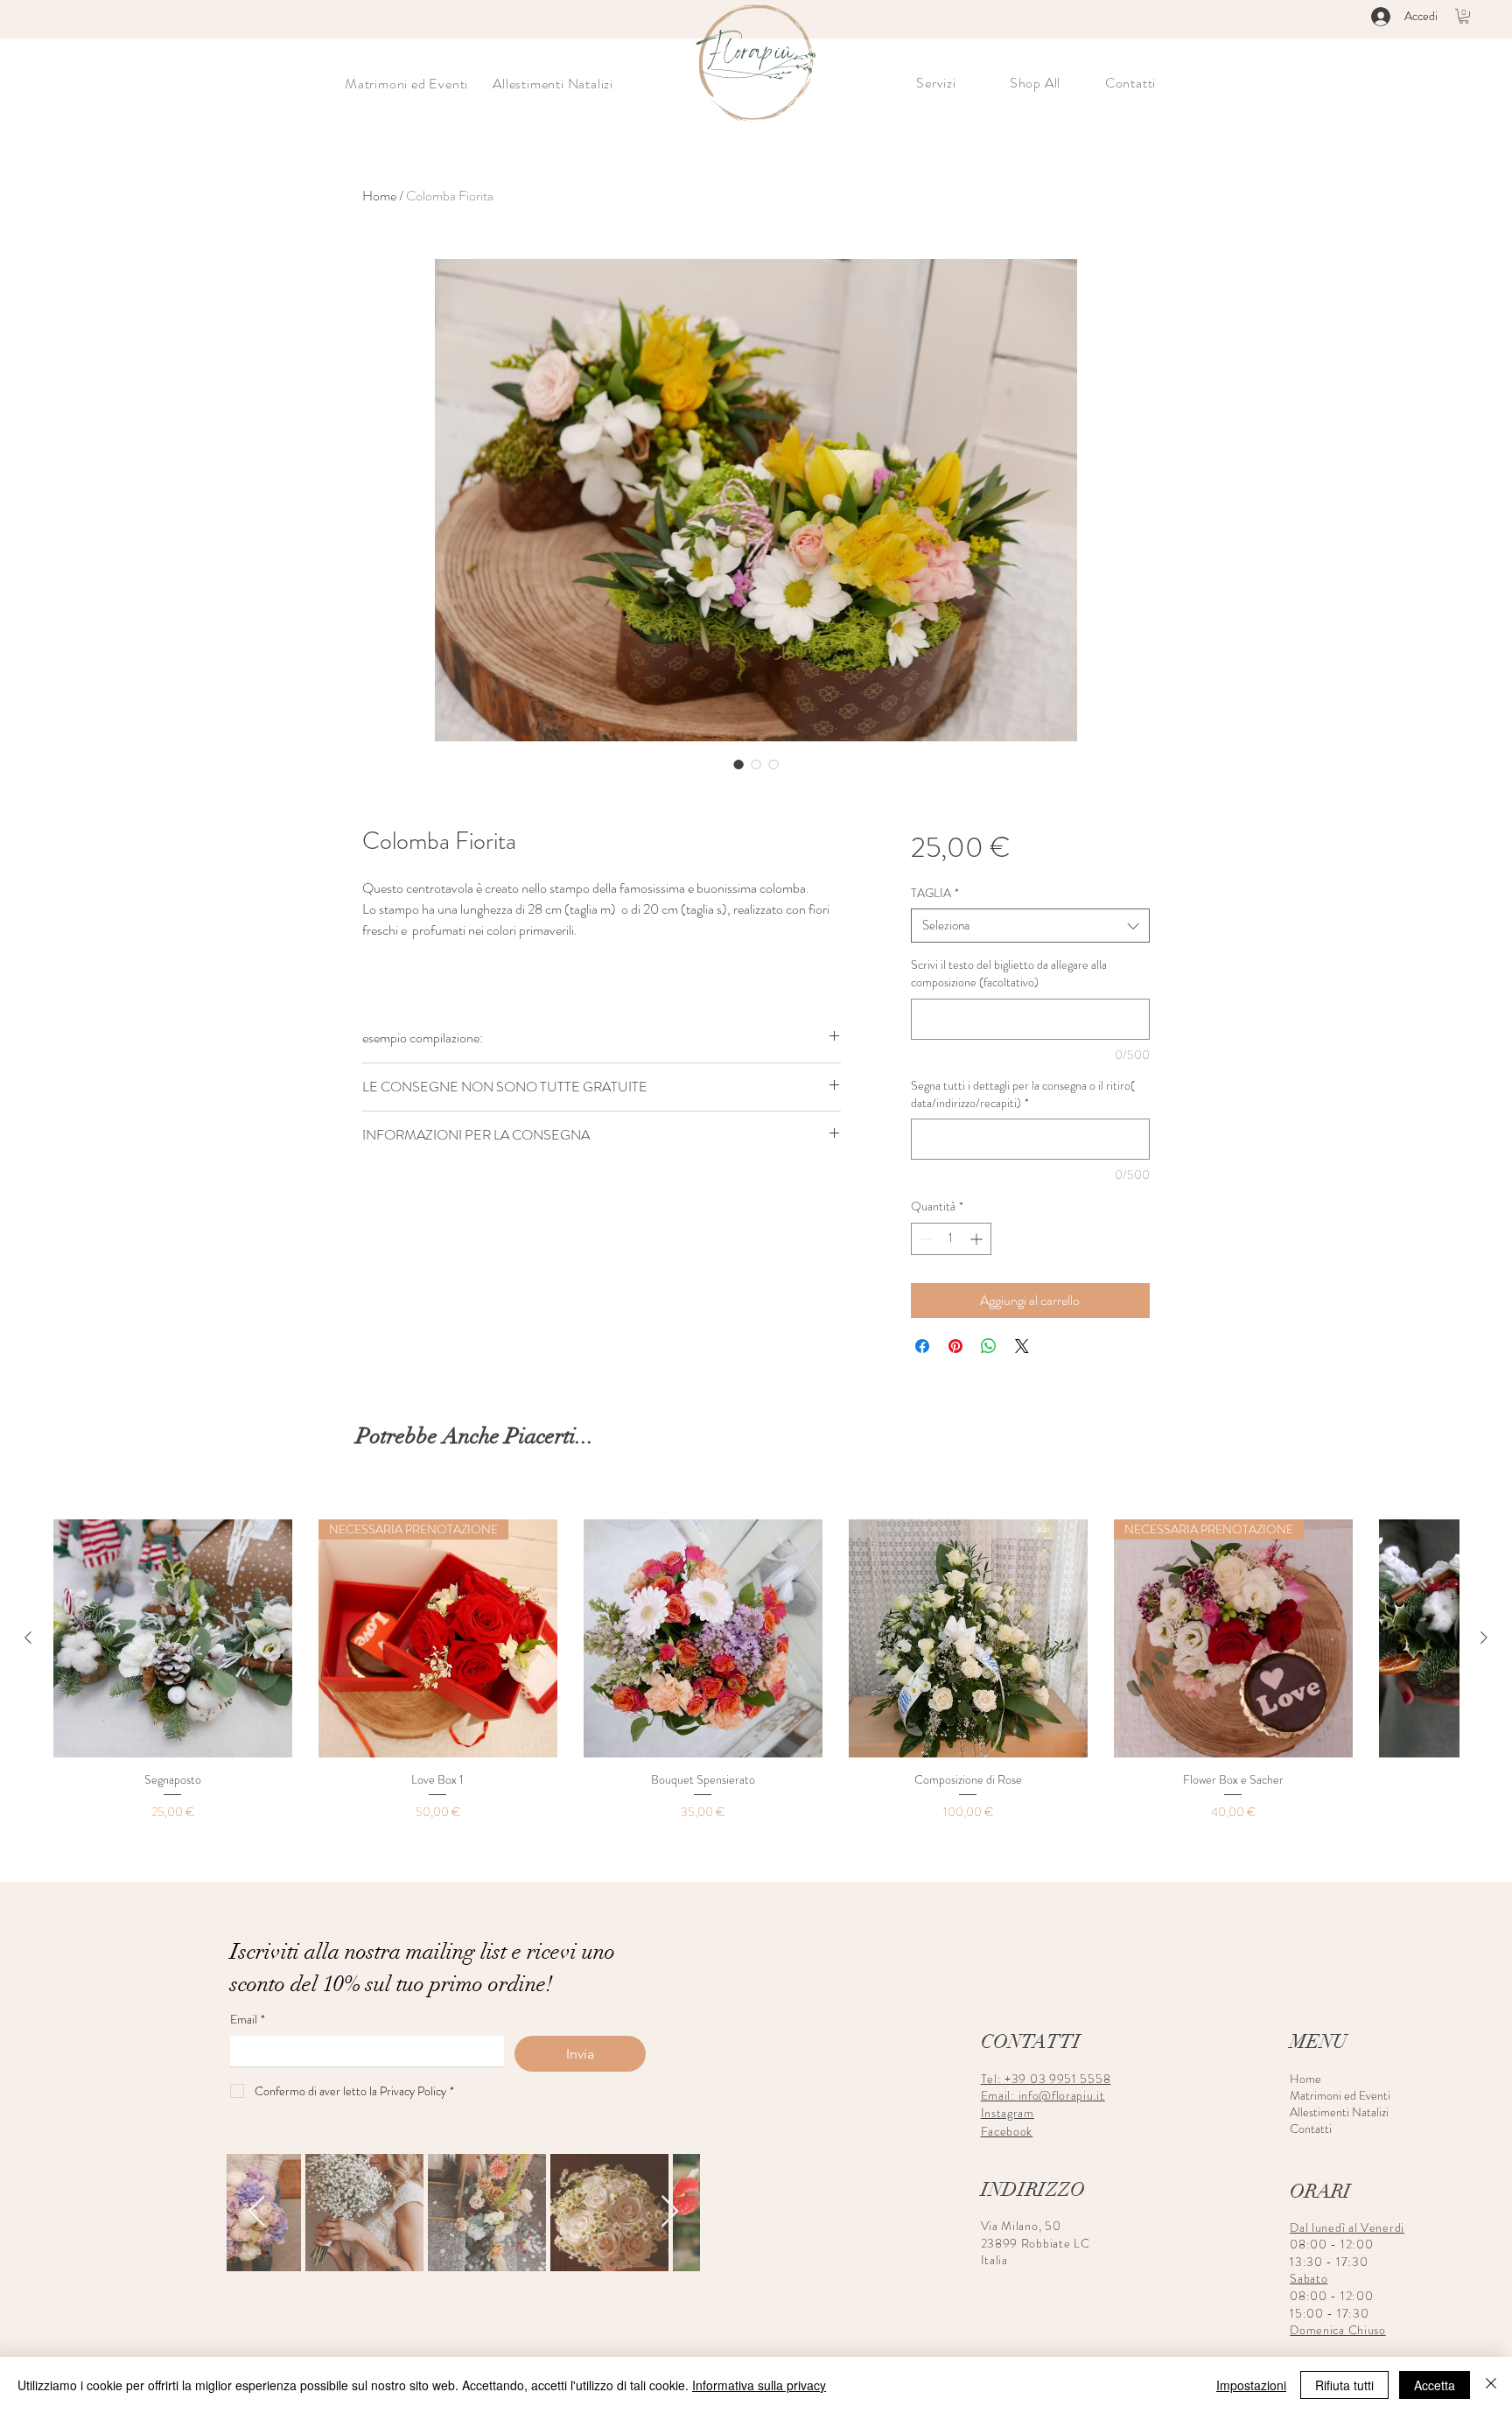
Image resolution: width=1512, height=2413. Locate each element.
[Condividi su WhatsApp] (989, 1346)
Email (248, 2020)
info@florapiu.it (1062, 2095)
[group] (756, 1672)
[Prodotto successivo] (1484, 1638)
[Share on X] (1022, 1346)
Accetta (1435, 2385)
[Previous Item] (257, 2212)
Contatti (1311, 2129)
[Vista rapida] (173, 1639)
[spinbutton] (951, 1239)
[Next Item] (670, 2212)
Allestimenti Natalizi (1329, 2112)
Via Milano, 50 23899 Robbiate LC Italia (1036, 2243)
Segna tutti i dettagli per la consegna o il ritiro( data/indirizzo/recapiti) (1023, 1094)
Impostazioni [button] (1251, 2385)
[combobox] (1030, 926)
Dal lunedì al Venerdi (1347, 2227)
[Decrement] (924, 1239)
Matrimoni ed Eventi (1329, 2096)
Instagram (1008, 2113)
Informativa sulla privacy (759, 2385)
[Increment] (978, 1239)
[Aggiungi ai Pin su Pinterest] (955, 1346)
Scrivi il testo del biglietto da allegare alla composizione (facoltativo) (1009, 974)
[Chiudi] (1491, 2385)
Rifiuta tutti (1344, 2385)
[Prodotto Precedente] (28, 1638)
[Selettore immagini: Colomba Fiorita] (738, 764)
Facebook (1007, 2131)
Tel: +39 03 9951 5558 (1046, 2079)
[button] (1464, 16)
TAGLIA (935, 893)
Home (379, 196)
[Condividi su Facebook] (922, 1346)
